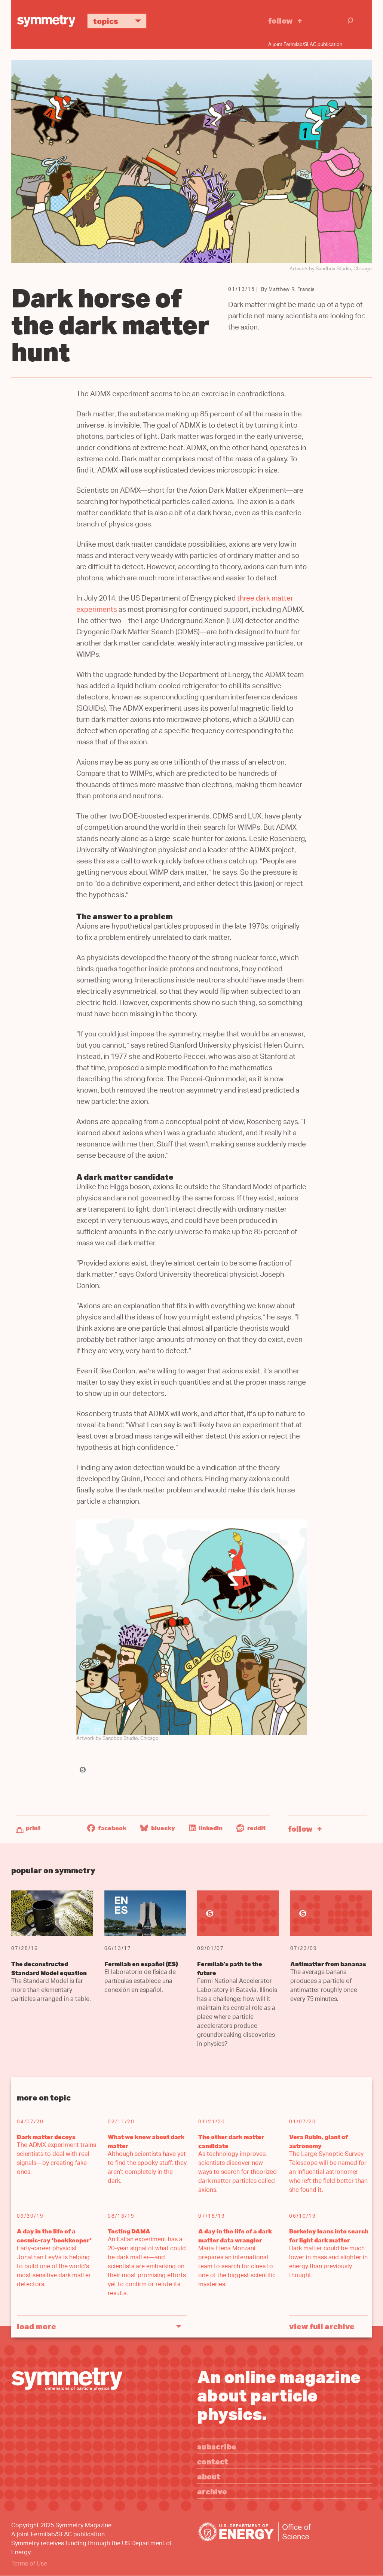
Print (33, 1828)
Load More (36, 2326)
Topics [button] (106, 21)
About (209, 2476)
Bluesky (163, 1828)
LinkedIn (210, 1828)
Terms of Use (29, 2564)
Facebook (112, 1828)
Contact (213, 2461)
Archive (212, 2491)
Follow (281, 20)
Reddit (256, 1828)
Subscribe (217, 2446)
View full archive (322, 2326)
